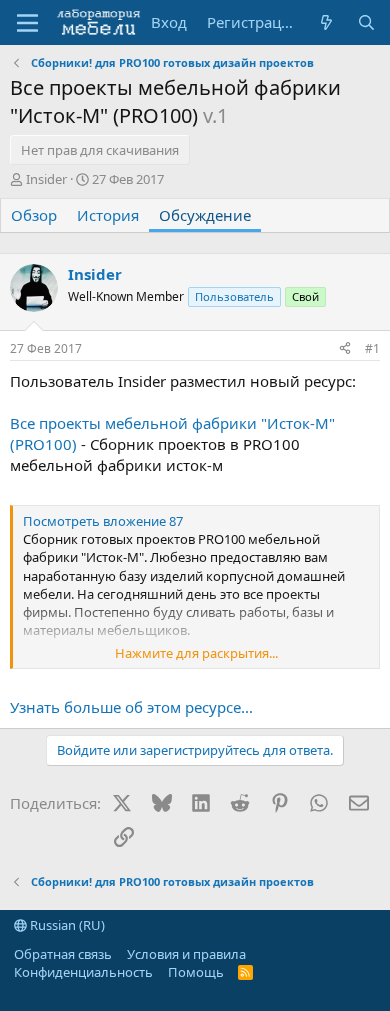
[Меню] (27, 23)
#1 (372, 348)
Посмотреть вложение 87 (103, 521)
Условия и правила (186, 954)
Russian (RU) (66, 925)
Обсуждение (205, 215)
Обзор (34, 215)
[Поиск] (366, 22)
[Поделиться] (345, 349)
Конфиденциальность (83, 972)
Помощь (196, 972)
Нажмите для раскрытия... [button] (196, 653)
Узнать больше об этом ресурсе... (131, 707)
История (108, 215)
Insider (46, 179)
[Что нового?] (326, 22)
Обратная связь (63, 954)
